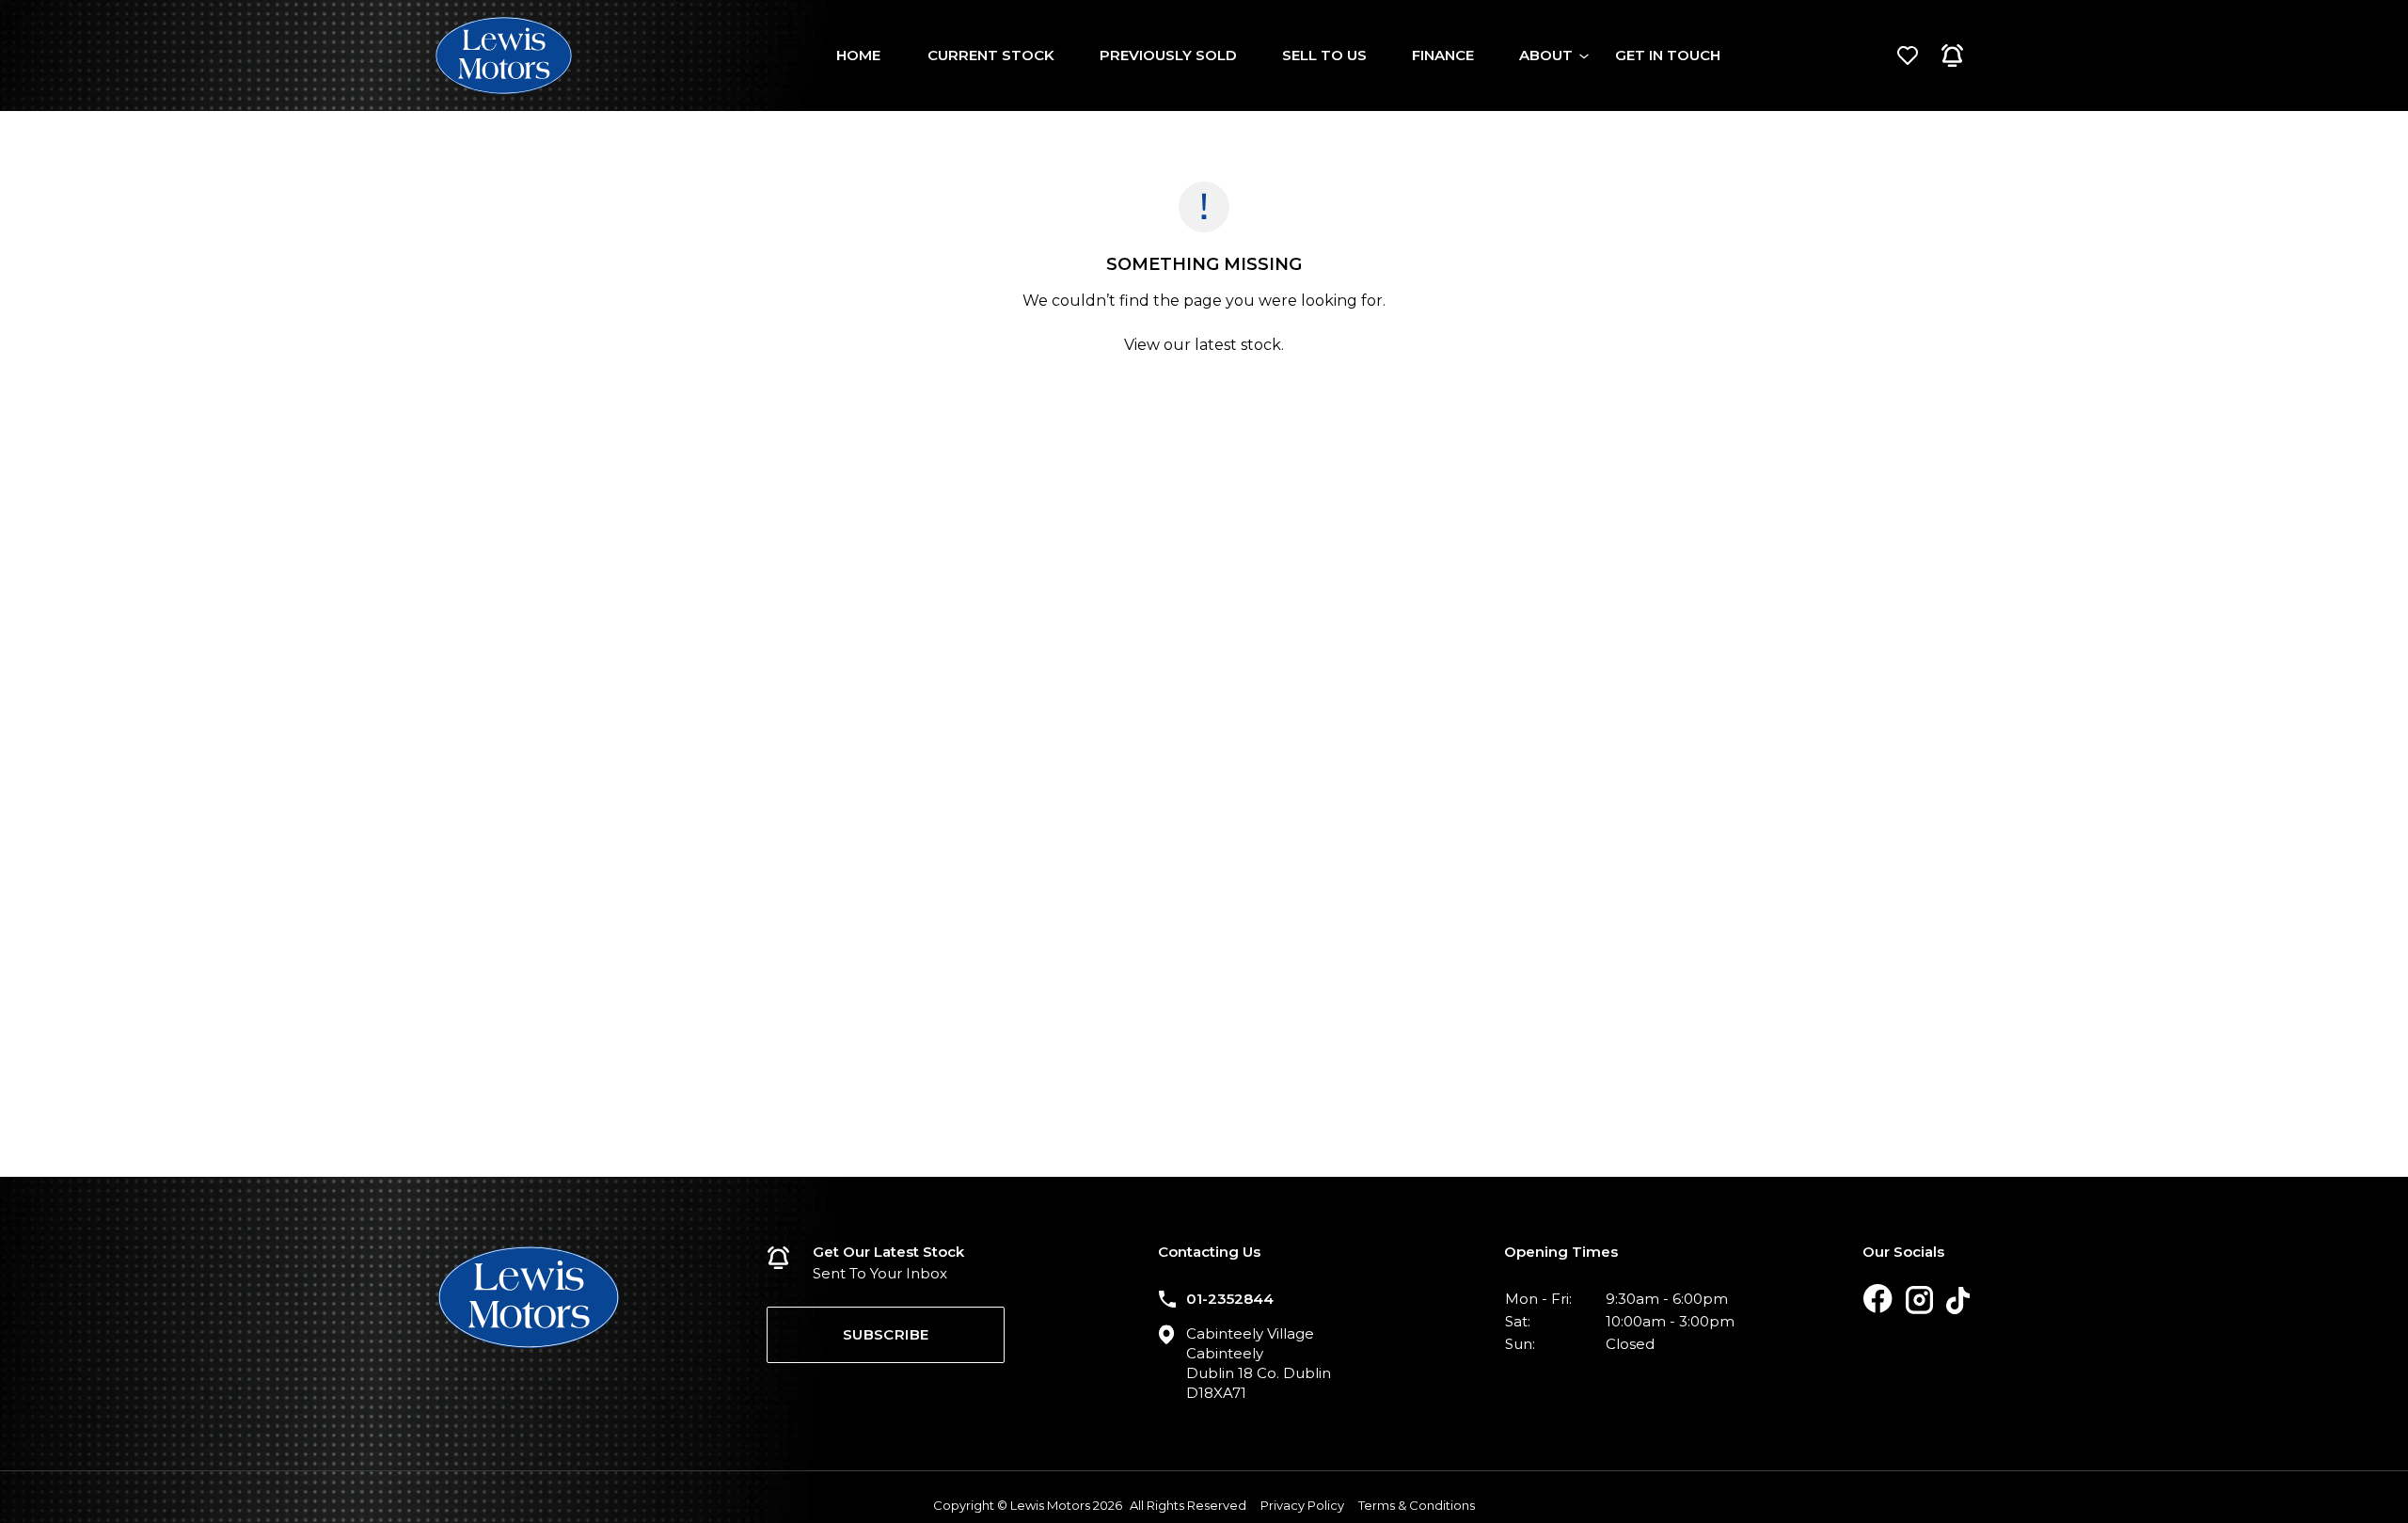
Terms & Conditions (1417, 1505)
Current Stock (991, 55)
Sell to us (1324, 55)
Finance (1443, 55)
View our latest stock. (1204, 345)
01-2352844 (1230, 1299)
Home (858, 55)
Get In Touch (1668, 55)
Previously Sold (1168, 55)
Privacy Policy (1302, 1505)
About (1546, 55)
